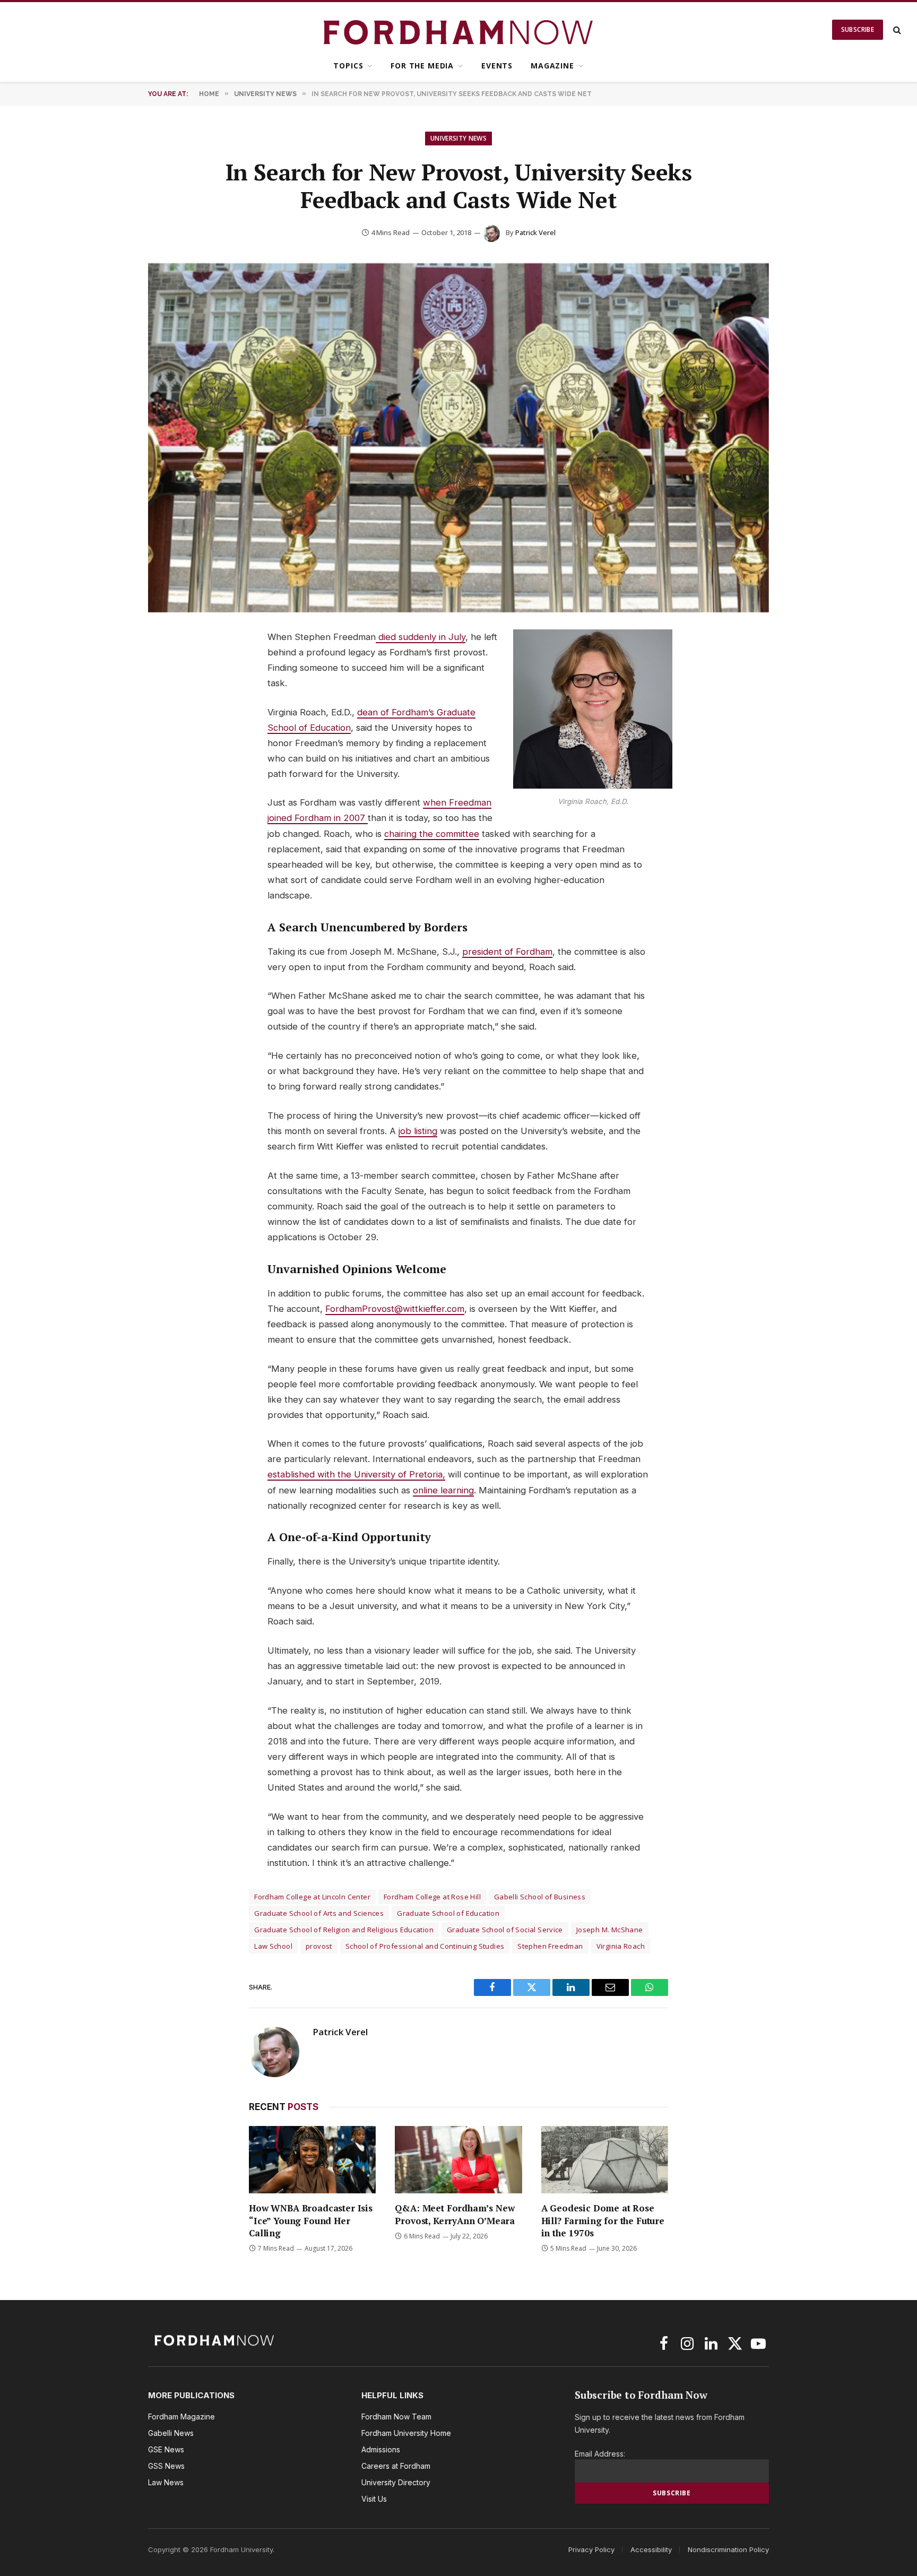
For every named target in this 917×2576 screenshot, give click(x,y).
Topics (348, 66)
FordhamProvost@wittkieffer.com (395, 1309)
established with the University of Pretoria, (356, 1474)
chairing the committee (432, 834)
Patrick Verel (535, 232)
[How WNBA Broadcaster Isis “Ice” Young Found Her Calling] (312, 2160)
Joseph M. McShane (610, 1930)
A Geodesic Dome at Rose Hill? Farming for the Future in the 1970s (603, 2220)
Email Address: (600, 2454)
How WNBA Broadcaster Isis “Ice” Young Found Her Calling (311, 2220)
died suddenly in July (421, 637)
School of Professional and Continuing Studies (425, 1946)
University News (458, 138)
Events (497, 66)
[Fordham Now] (459, 30)
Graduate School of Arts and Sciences (319, 1913)
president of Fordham (507, 952)
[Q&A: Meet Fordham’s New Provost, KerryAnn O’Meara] (458, 2160)
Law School (273, 1946)
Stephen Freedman (550, 1946)
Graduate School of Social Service (505, 1930)
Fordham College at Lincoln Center (312, 1897)
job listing (418, 1131)
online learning (443, 1490)
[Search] (896, 30)
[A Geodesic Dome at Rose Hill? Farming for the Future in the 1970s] (605, 2160)
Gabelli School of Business (540, 1897)
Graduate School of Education (448, 1913)
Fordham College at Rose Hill (432, 1897)
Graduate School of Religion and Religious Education (344, 1930)
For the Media (422, 66)
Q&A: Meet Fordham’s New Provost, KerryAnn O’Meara (455, 2214)
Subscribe (858, 29)
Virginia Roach (621, 1946)
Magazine (552, 66)
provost (319, 1946)
